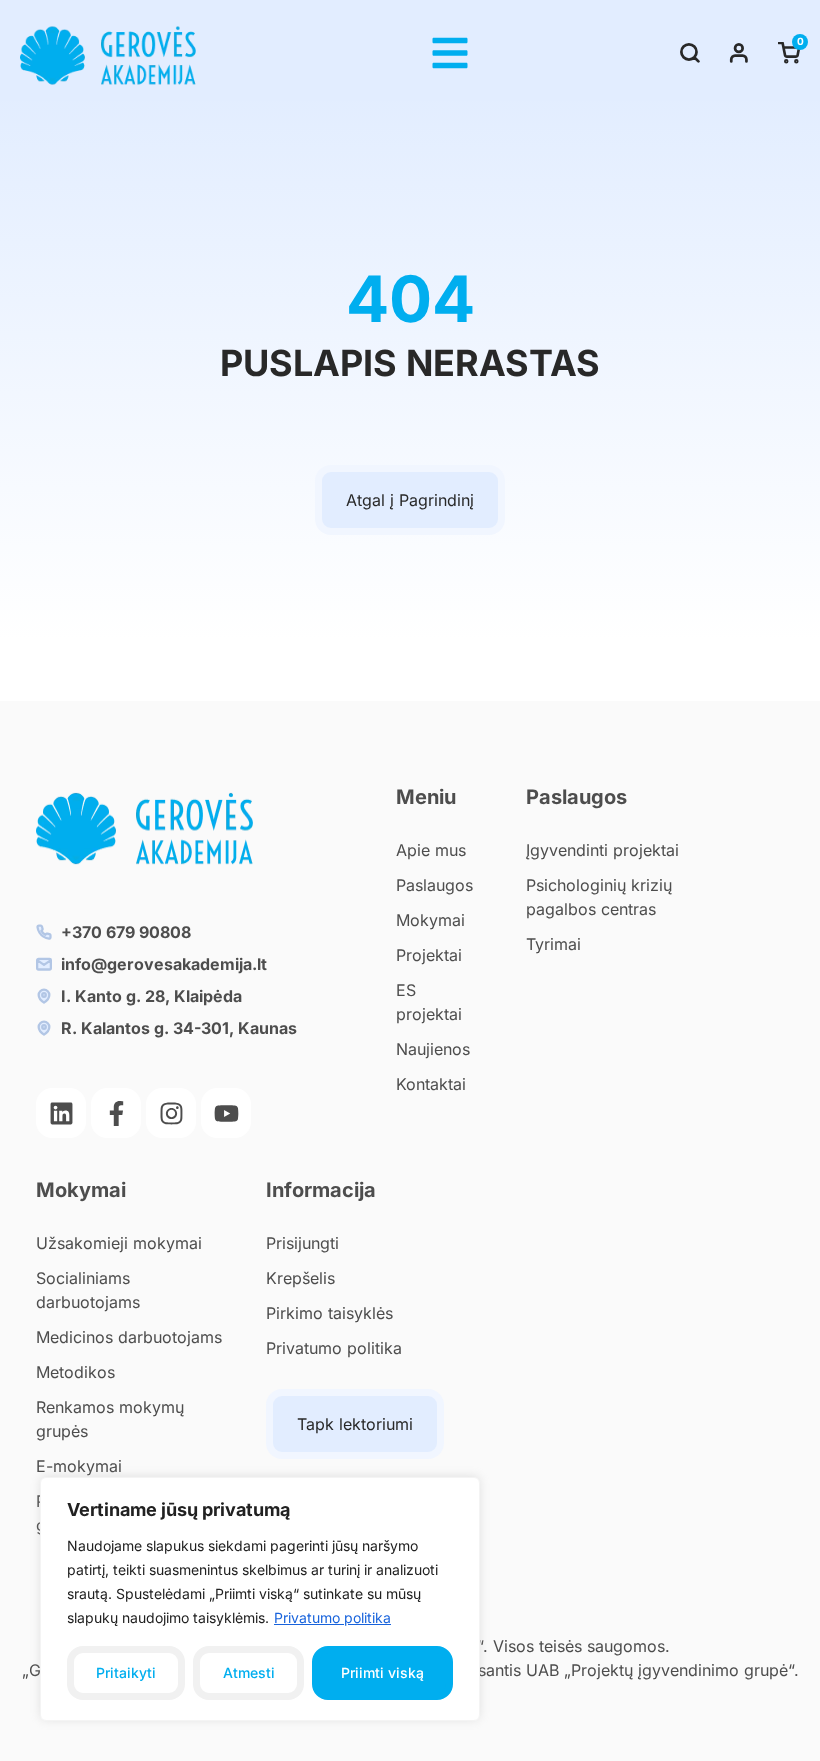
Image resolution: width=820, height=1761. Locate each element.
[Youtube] (226, 1113)
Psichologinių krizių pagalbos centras (599, 897)
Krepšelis (300, 1278)
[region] (260, 1599)
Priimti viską (382, 1672)
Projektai (429, 955)
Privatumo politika (332, 1617)
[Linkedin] (61, 1113)
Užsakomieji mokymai (119, 1243)
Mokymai (430, 920)
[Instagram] (171, 1113)
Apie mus (431, 850)
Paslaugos (434, 885)
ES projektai (429, 1002)
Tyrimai (553, 944)
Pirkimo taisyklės (329, 1313)
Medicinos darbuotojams (129, 1337)
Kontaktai (431, 1084)
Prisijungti (302, 1243)
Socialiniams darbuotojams (88, 1290)
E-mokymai (79, 1466)
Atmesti (249, 1672)
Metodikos (75, 1372)
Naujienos (433, 1049)
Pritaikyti (126, 1672)
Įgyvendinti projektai (602, 850)
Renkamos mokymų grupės (110, 1419)
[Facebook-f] (116, 1113)
